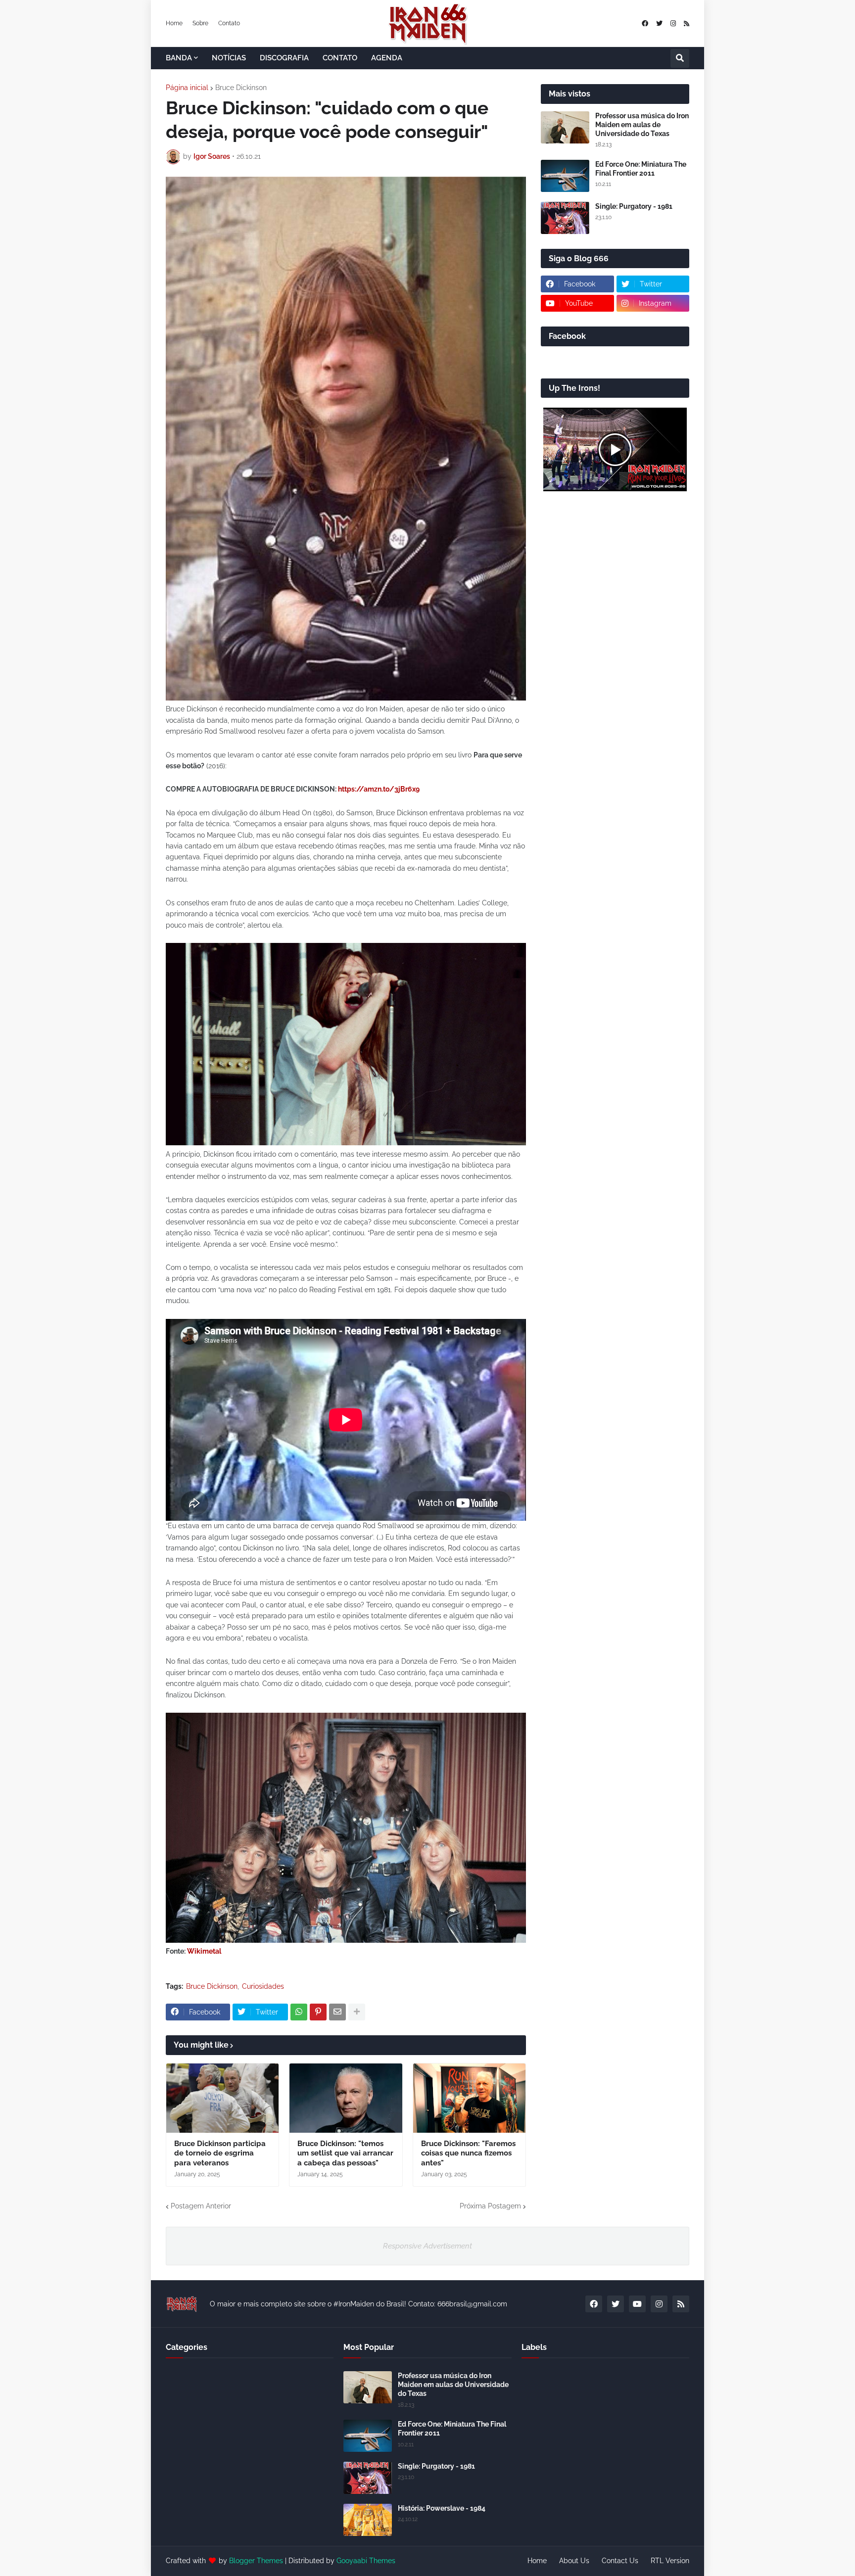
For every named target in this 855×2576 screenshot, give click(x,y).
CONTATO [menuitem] (340, 58)
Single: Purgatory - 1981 (634, 206)
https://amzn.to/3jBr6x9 (379, 789)
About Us (574, 2561)
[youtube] (637, 2304)
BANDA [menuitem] (179, 58)
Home (174, 23)
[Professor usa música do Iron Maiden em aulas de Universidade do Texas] (565, 127)
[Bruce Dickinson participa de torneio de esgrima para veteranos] (222, 2098)
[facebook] (645, 23)
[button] (680, 58)
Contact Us (620, 2561)
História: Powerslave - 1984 (442, 2508)
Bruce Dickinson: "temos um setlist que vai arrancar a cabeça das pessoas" (345, 2153)
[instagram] (673, 23)
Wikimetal (204, 1951)
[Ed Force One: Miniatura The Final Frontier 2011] (565, 176)
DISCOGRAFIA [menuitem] (284, 58)
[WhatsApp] (299, 2012)
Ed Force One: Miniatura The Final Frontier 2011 (641, 169)
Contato (229, 23)
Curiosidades (263, 1986)
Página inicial (187, 88)
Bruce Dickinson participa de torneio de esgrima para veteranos (220, 2153)
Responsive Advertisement (427, 2246)
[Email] (337, 2012)
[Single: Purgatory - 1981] (565, 218)
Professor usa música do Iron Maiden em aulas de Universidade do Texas (642, 125)
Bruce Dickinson (241, 88)
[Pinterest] (318, 2012)
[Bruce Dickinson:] (346, 2098)
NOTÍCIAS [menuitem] (229, 58)
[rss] (687, 23)
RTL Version (670, 2561)
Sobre (200, 23)
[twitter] (659, 23)
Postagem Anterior (201, 2206)
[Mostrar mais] (357, 2012)
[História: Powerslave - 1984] (368, 2520)
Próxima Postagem (490, 2206)
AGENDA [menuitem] (387, 58)
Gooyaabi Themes (366, 2561)
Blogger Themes (256, 2561)
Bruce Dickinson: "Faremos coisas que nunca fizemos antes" (468, 2153)
